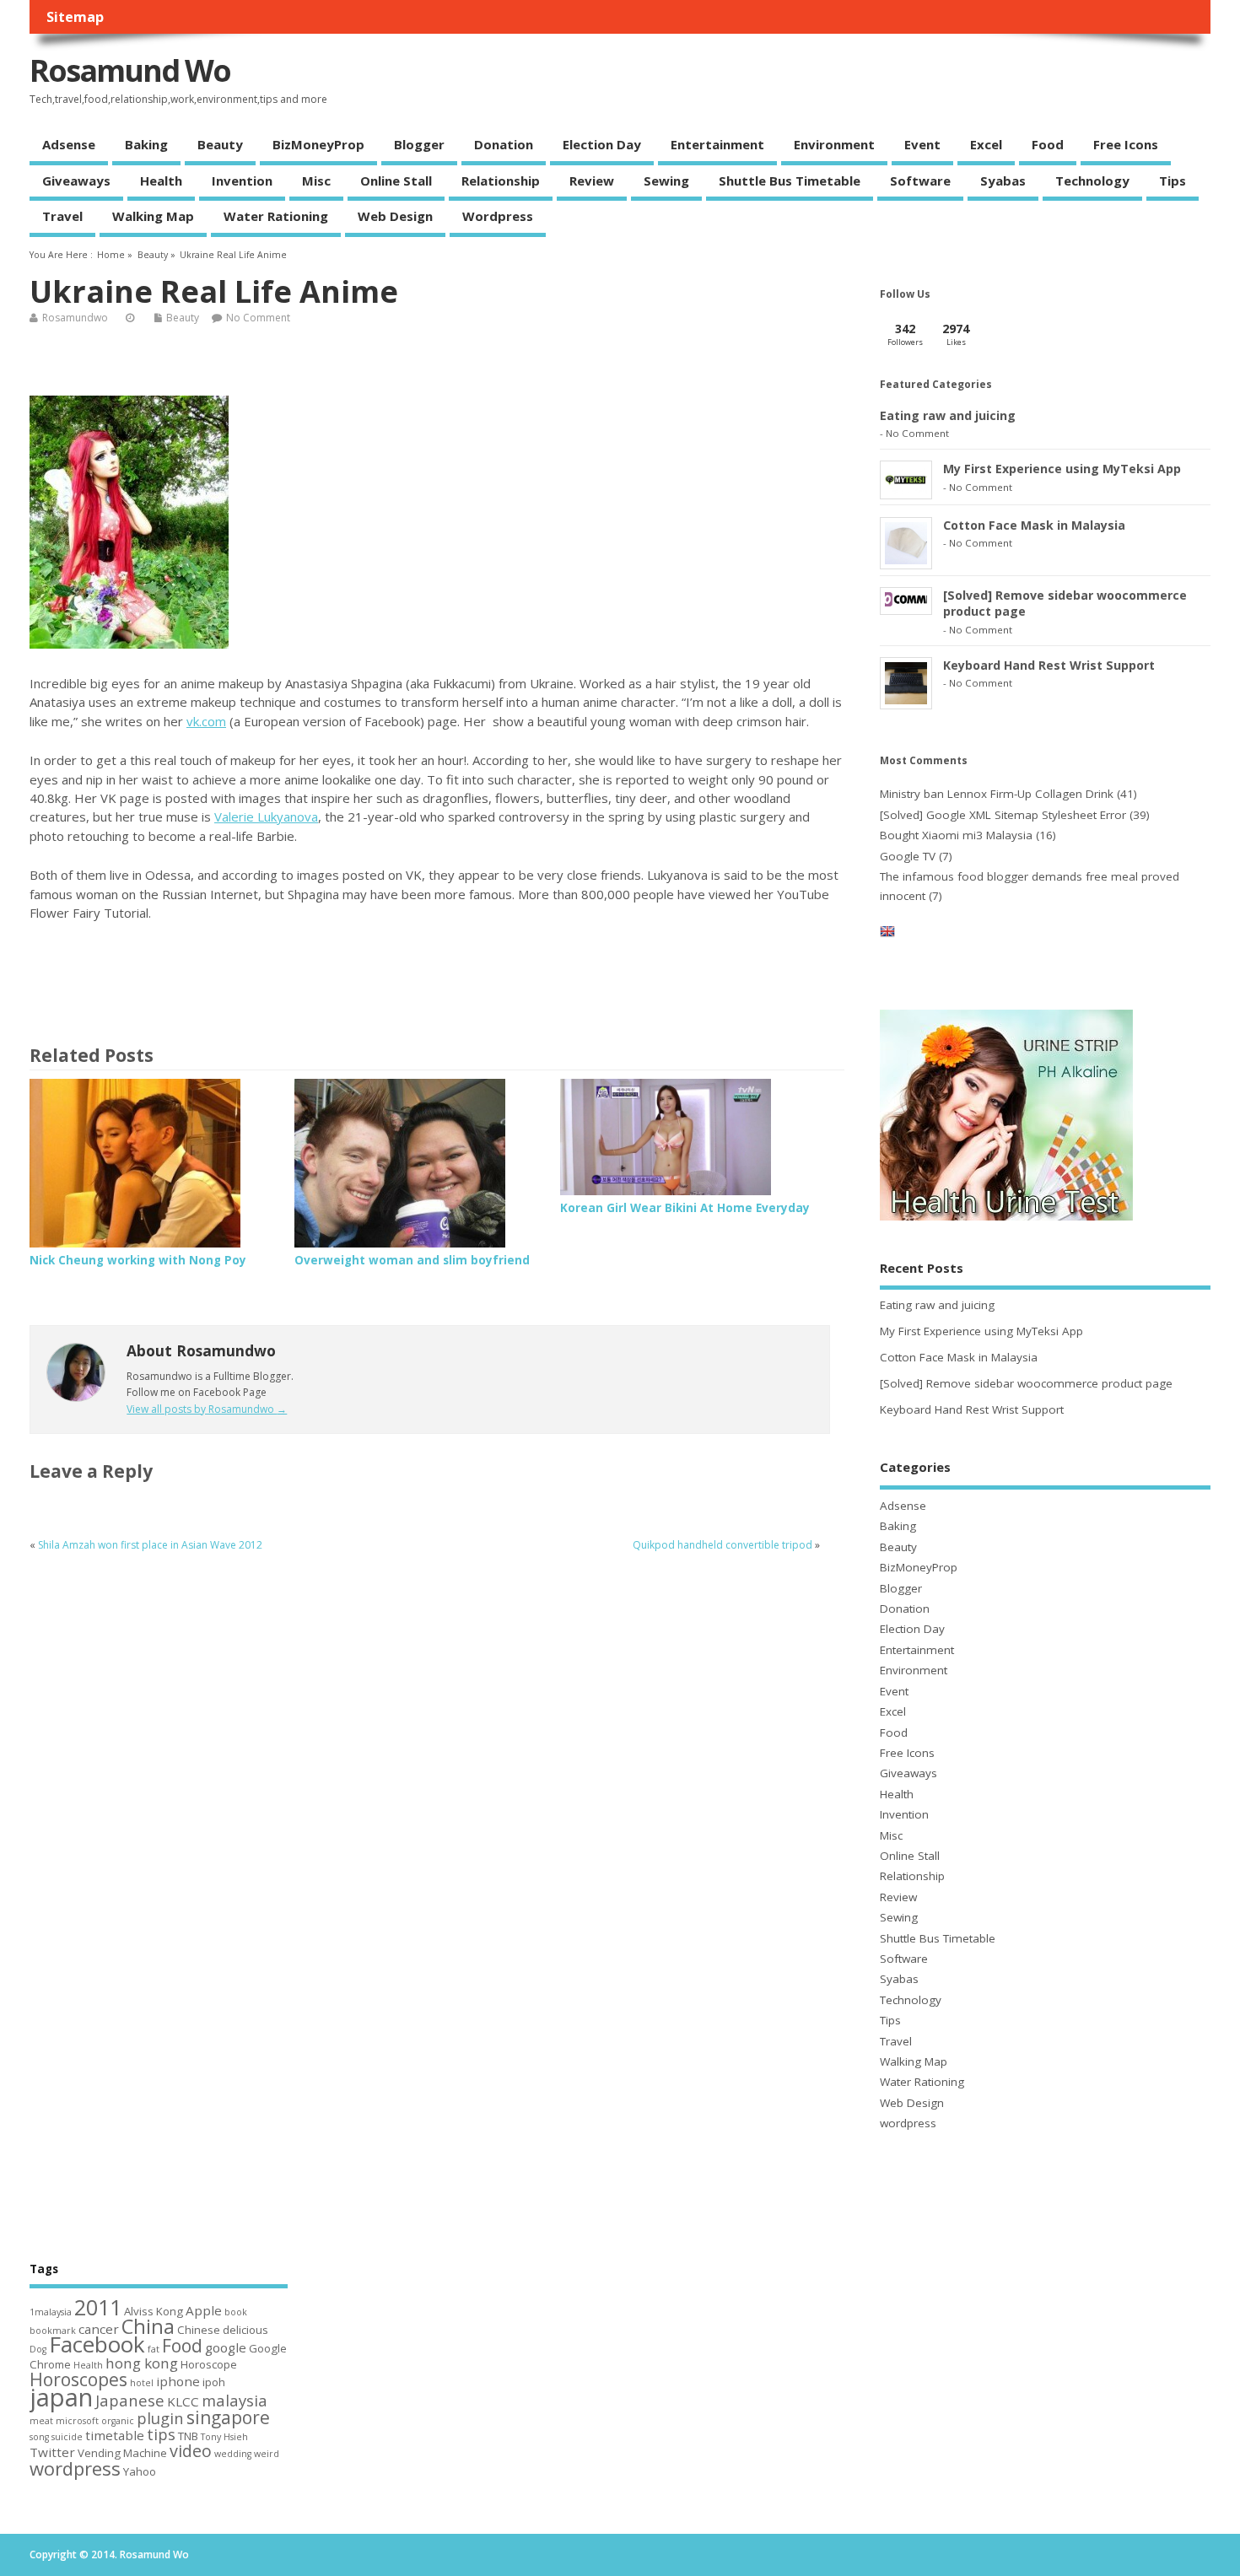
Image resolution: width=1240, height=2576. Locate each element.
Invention (242, 181)
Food (1048, 144)
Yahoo (140, 2471)
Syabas (1003, 181)
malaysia (235, 2400)
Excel (986, 144)
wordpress (498, 216)
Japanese (130, 2400)
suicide (67, 2437)
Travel (62, 216)
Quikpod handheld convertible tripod (722, 1545)
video (191, 2451)
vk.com (206, 721)
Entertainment (717, 144)
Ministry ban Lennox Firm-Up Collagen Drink (997, 794)
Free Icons (1126, 144)
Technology (1092, 181)
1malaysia (51, 2312)
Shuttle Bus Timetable (790, 181)
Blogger (419, 144)
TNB (188, 2436)
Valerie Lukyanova (266, 816)
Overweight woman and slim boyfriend (412, 1260)
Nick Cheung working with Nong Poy (138, 1260)
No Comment (258, 318)
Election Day (602, 144)
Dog (38, 2349)
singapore (228, 2417)
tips (161, 2434)
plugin (160, 2418)
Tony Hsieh (224, 2437)
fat (154, 2349)
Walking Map (153, 216)
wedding (233, 2454)
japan (61, 2397)
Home (111, 255)
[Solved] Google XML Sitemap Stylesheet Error (1003, 815)
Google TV (908, 856)
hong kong (142, 2363)
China (148, 2326)
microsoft (77, 2421)
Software (920, 181)
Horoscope (209, 2364)
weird (267, 2454)
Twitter (52, 2452)
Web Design (395, 216)
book (236, 2312)
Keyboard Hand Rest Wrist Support (1049, 665)
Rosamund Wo (130, 70)
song (39, 2437)
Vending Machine (122, 2453)
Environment (834, 144)
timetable (115, 2435)
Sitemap (75, 17)
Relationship (501, 181)
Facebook (97, 2344)
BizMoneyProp (318, 144)
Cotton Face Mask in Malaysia (1034, 525)
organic (118, 2421)
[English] (887, 935)
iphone (178, 2381)
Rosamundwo (75, 318)
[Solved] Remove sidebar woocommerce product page (1026, 1383)
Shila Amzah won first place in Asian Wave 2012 (150, 1545)
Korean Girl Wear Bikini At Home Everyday (685, 1208)
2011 (98, 2307)
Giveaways (76, 181)
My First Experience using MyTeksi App (1062, 469)
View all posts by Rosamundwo (207, 1409)
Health (161, 181)
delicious (245, 2330)
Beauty (220, 144)
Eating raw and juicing (948, 415)
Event (922, 144)
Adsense (69, 144)
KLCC (183, 2401)
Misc (316, 181)
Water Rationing (276, 216)
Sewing (666, 181)
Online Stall (396, 181)
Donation (504, 144)
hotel (142, 2383)
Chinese (199, 2330)
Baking (146, 144)
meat (41, 2421)
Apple (204, 2310)
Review (592, 181)
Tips (1173, 181)
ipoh (214, 2382)
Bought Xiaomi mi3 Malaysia (956, 835)
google (226, 2347)
